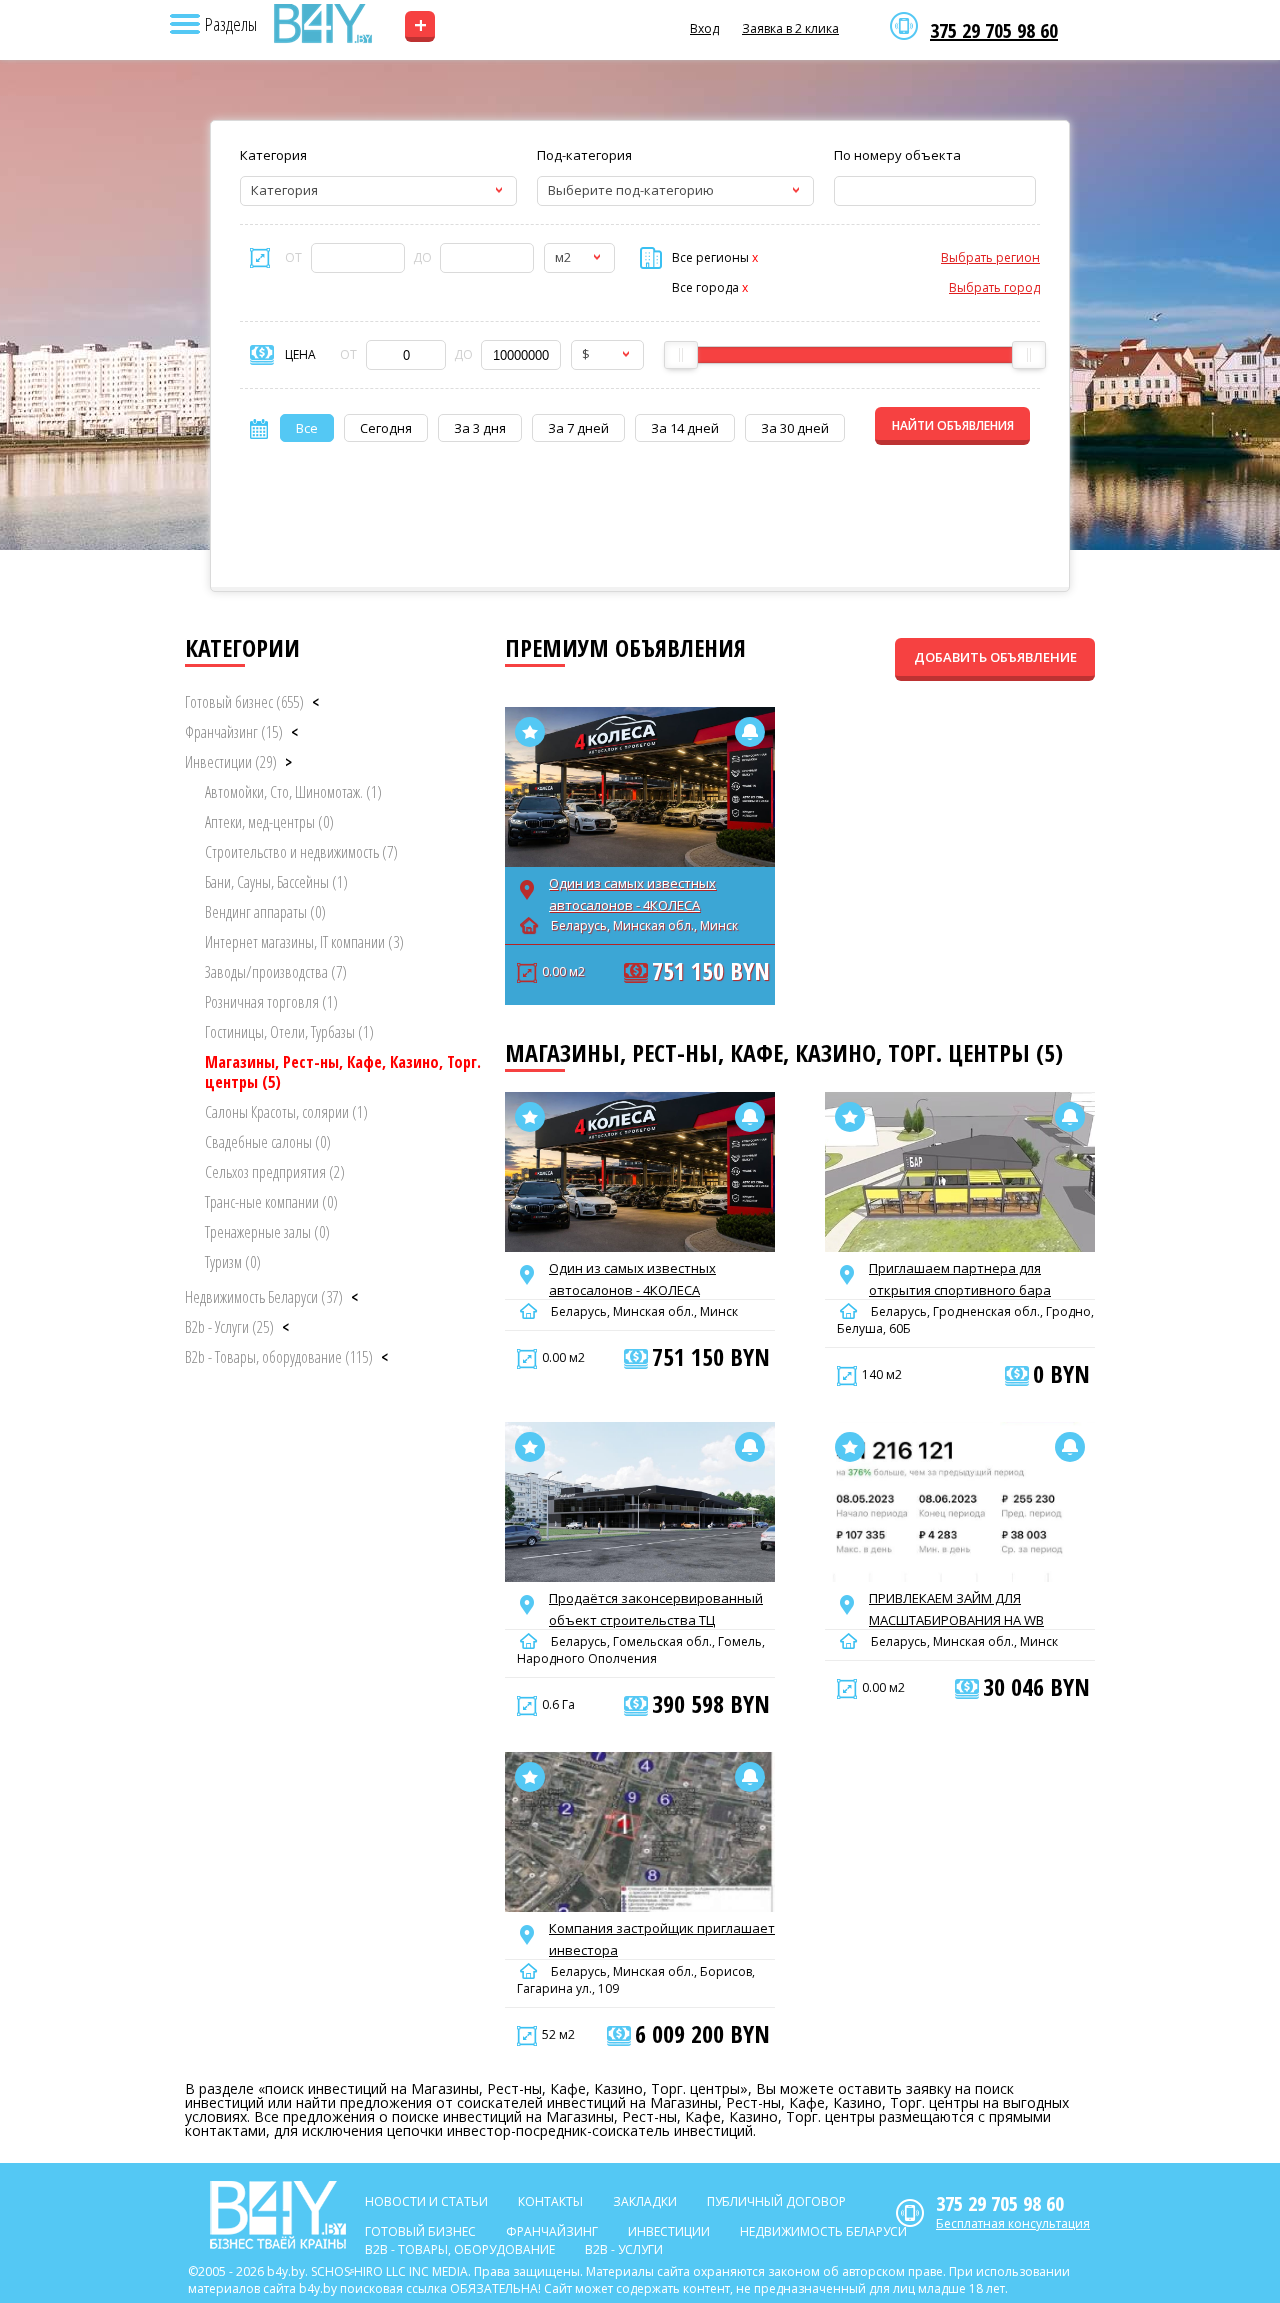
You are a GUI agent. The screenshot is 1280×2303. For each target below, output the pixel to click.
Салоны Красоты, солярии (286, 1112)
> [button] (288, 762)
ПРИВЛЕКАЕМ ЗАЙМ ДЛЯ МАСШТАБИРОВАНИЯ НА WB (956, 1609)
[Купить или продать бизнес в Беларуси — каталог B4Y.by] (322, 24)
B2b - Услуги (229, 1327)
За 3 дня (480, 428)
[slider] (681, 355)
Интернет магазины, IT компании (304, 942)
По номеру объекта (897, 155)
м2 (563, 257)
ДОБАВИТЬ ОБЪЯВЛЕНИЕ (995, 657)
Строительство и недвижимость (301, 852)
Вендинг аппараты (265, 912)
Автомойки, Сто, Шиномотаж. (293, 792)
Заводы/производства (276, 972)
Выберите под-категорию (631, 190)
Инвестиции (231, 762)
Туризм (233, 1262)
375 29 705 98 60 (994, 31)
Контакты (550, 2201)
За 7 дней (578, 428)
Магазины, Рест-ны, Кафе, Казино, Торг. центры (343, 1072)
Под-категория (584, 155)
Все (307, 428)
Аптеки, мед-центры (269, 822)
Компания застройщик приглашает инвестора (662, 1939)
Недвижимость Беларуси (264, 1297)
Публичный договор (776, 2201)
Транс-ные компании (271, 1202)
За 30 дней (795, 428)
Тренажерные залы (267, 1232)
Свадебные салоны (268, 1142)
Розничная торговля (271, 1002)
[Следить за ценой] (750, 732)
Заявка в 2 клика (790, 28)
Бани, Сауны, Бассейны (276, 882)
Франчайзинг (234, 732)
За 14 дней (685, 428)
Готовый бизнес (244, 702)
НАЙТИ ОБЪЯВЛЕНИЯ (953, 425)
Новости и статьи (426, 2201)
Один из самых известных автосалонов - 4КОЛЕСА (632, 894)
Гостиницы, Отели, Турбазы (289, 1032)
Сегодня (386, 428)
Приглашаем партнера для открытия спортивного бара (960, 1279)
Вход (704, 28)
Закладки (645, 2201)
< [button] (315, 702)
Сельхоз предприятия (275, 1172)
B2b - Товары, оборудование (279, 1357)
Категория (273, 155)
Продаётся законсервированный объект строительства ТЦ (656, 1609)
